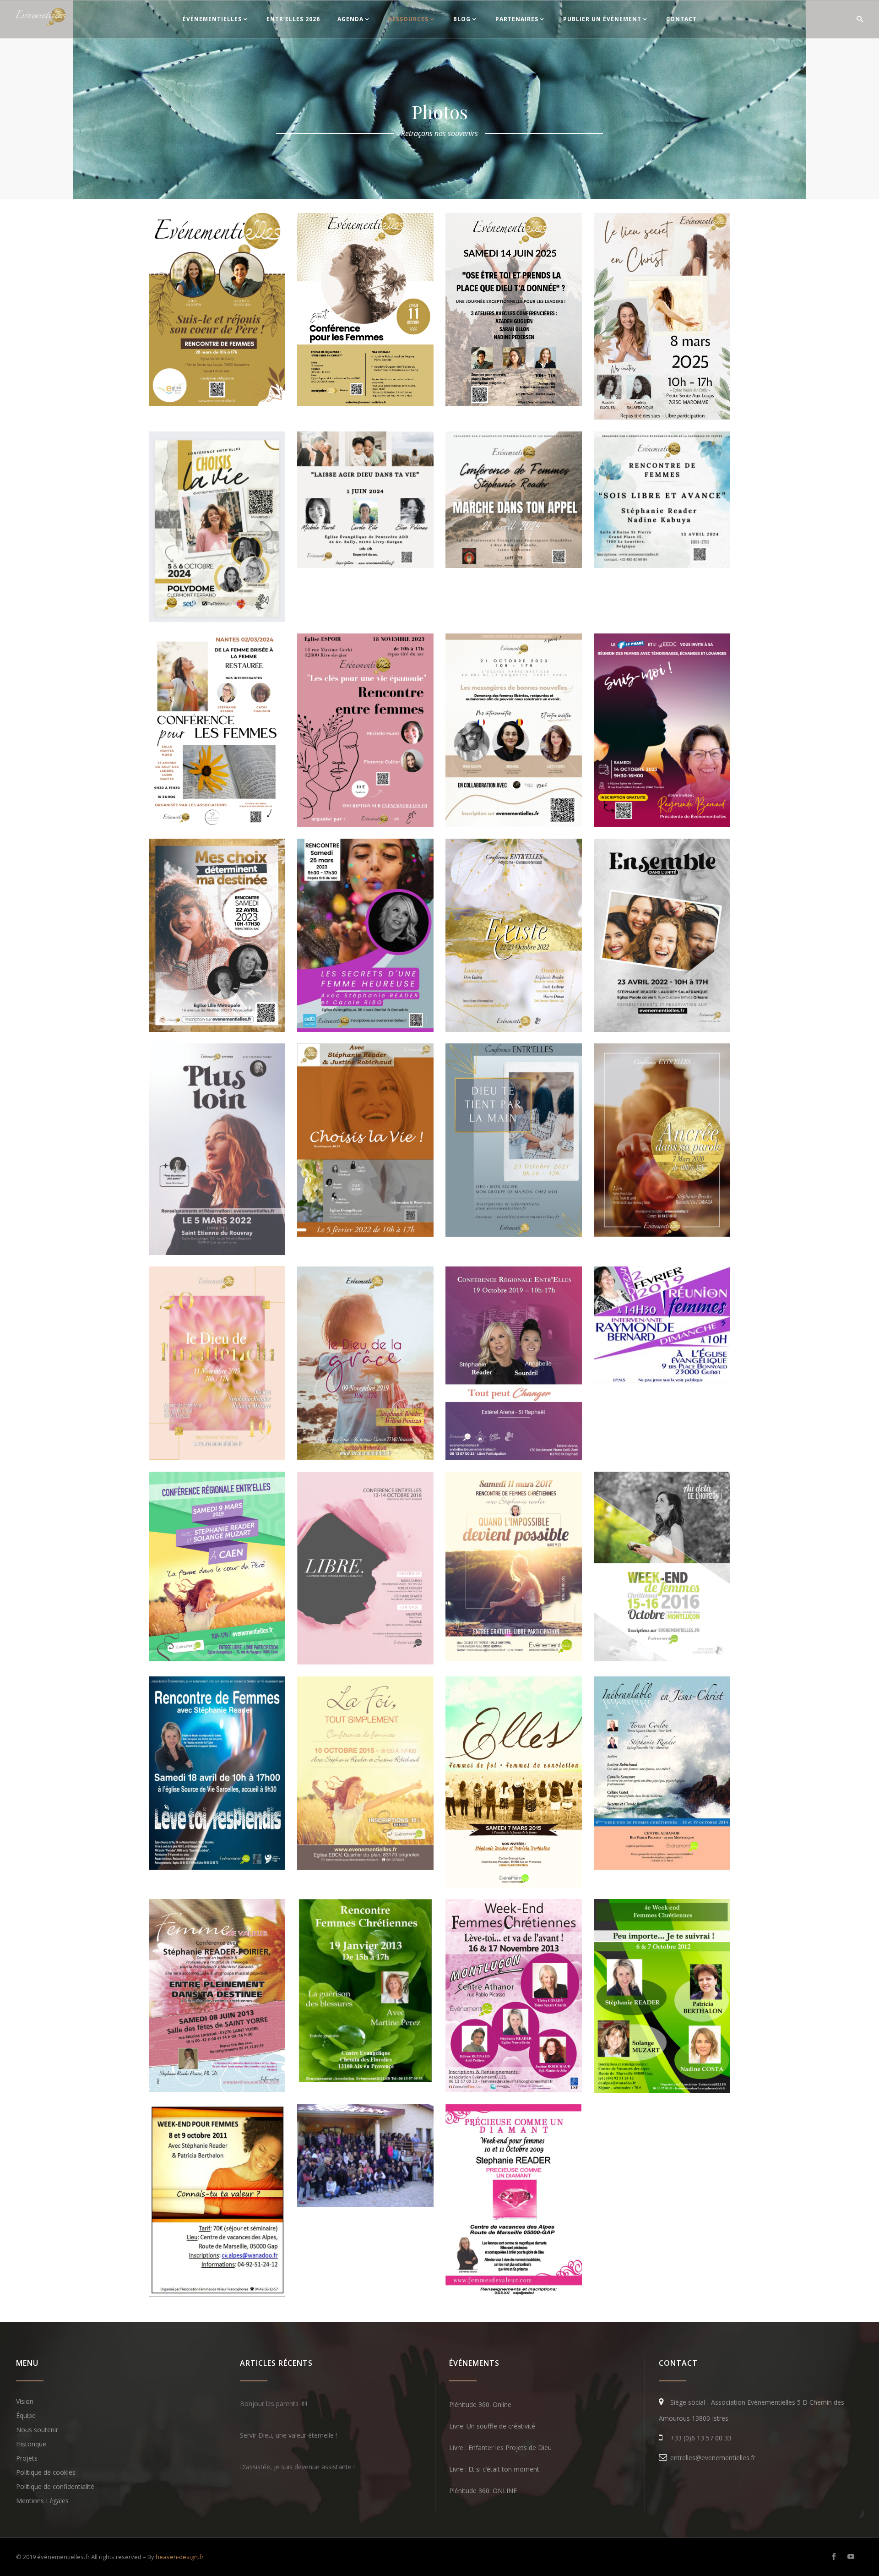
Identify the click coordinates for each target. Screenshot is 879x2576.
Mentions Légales (42, 2501)
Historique (31, 2444)
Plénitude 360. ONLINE (483, 2491)
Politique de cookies (46, 2472)
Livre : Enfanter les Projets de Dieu (500, 2448)
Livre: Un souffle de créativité (492, 2426)
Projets (27, 2458)
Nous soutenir (37, 2430)
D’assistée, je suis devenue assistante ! (297, 2467)
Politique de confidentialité (55, 2486)
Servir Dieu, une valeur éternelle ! (288, 2435)
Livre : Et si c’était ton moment (494, 2469)
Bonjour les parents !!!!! (274, 2404)
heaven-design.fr (180, 2557)
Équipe (26, 2415)
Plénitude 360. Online (480, 2404)
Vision (25, 2401)
